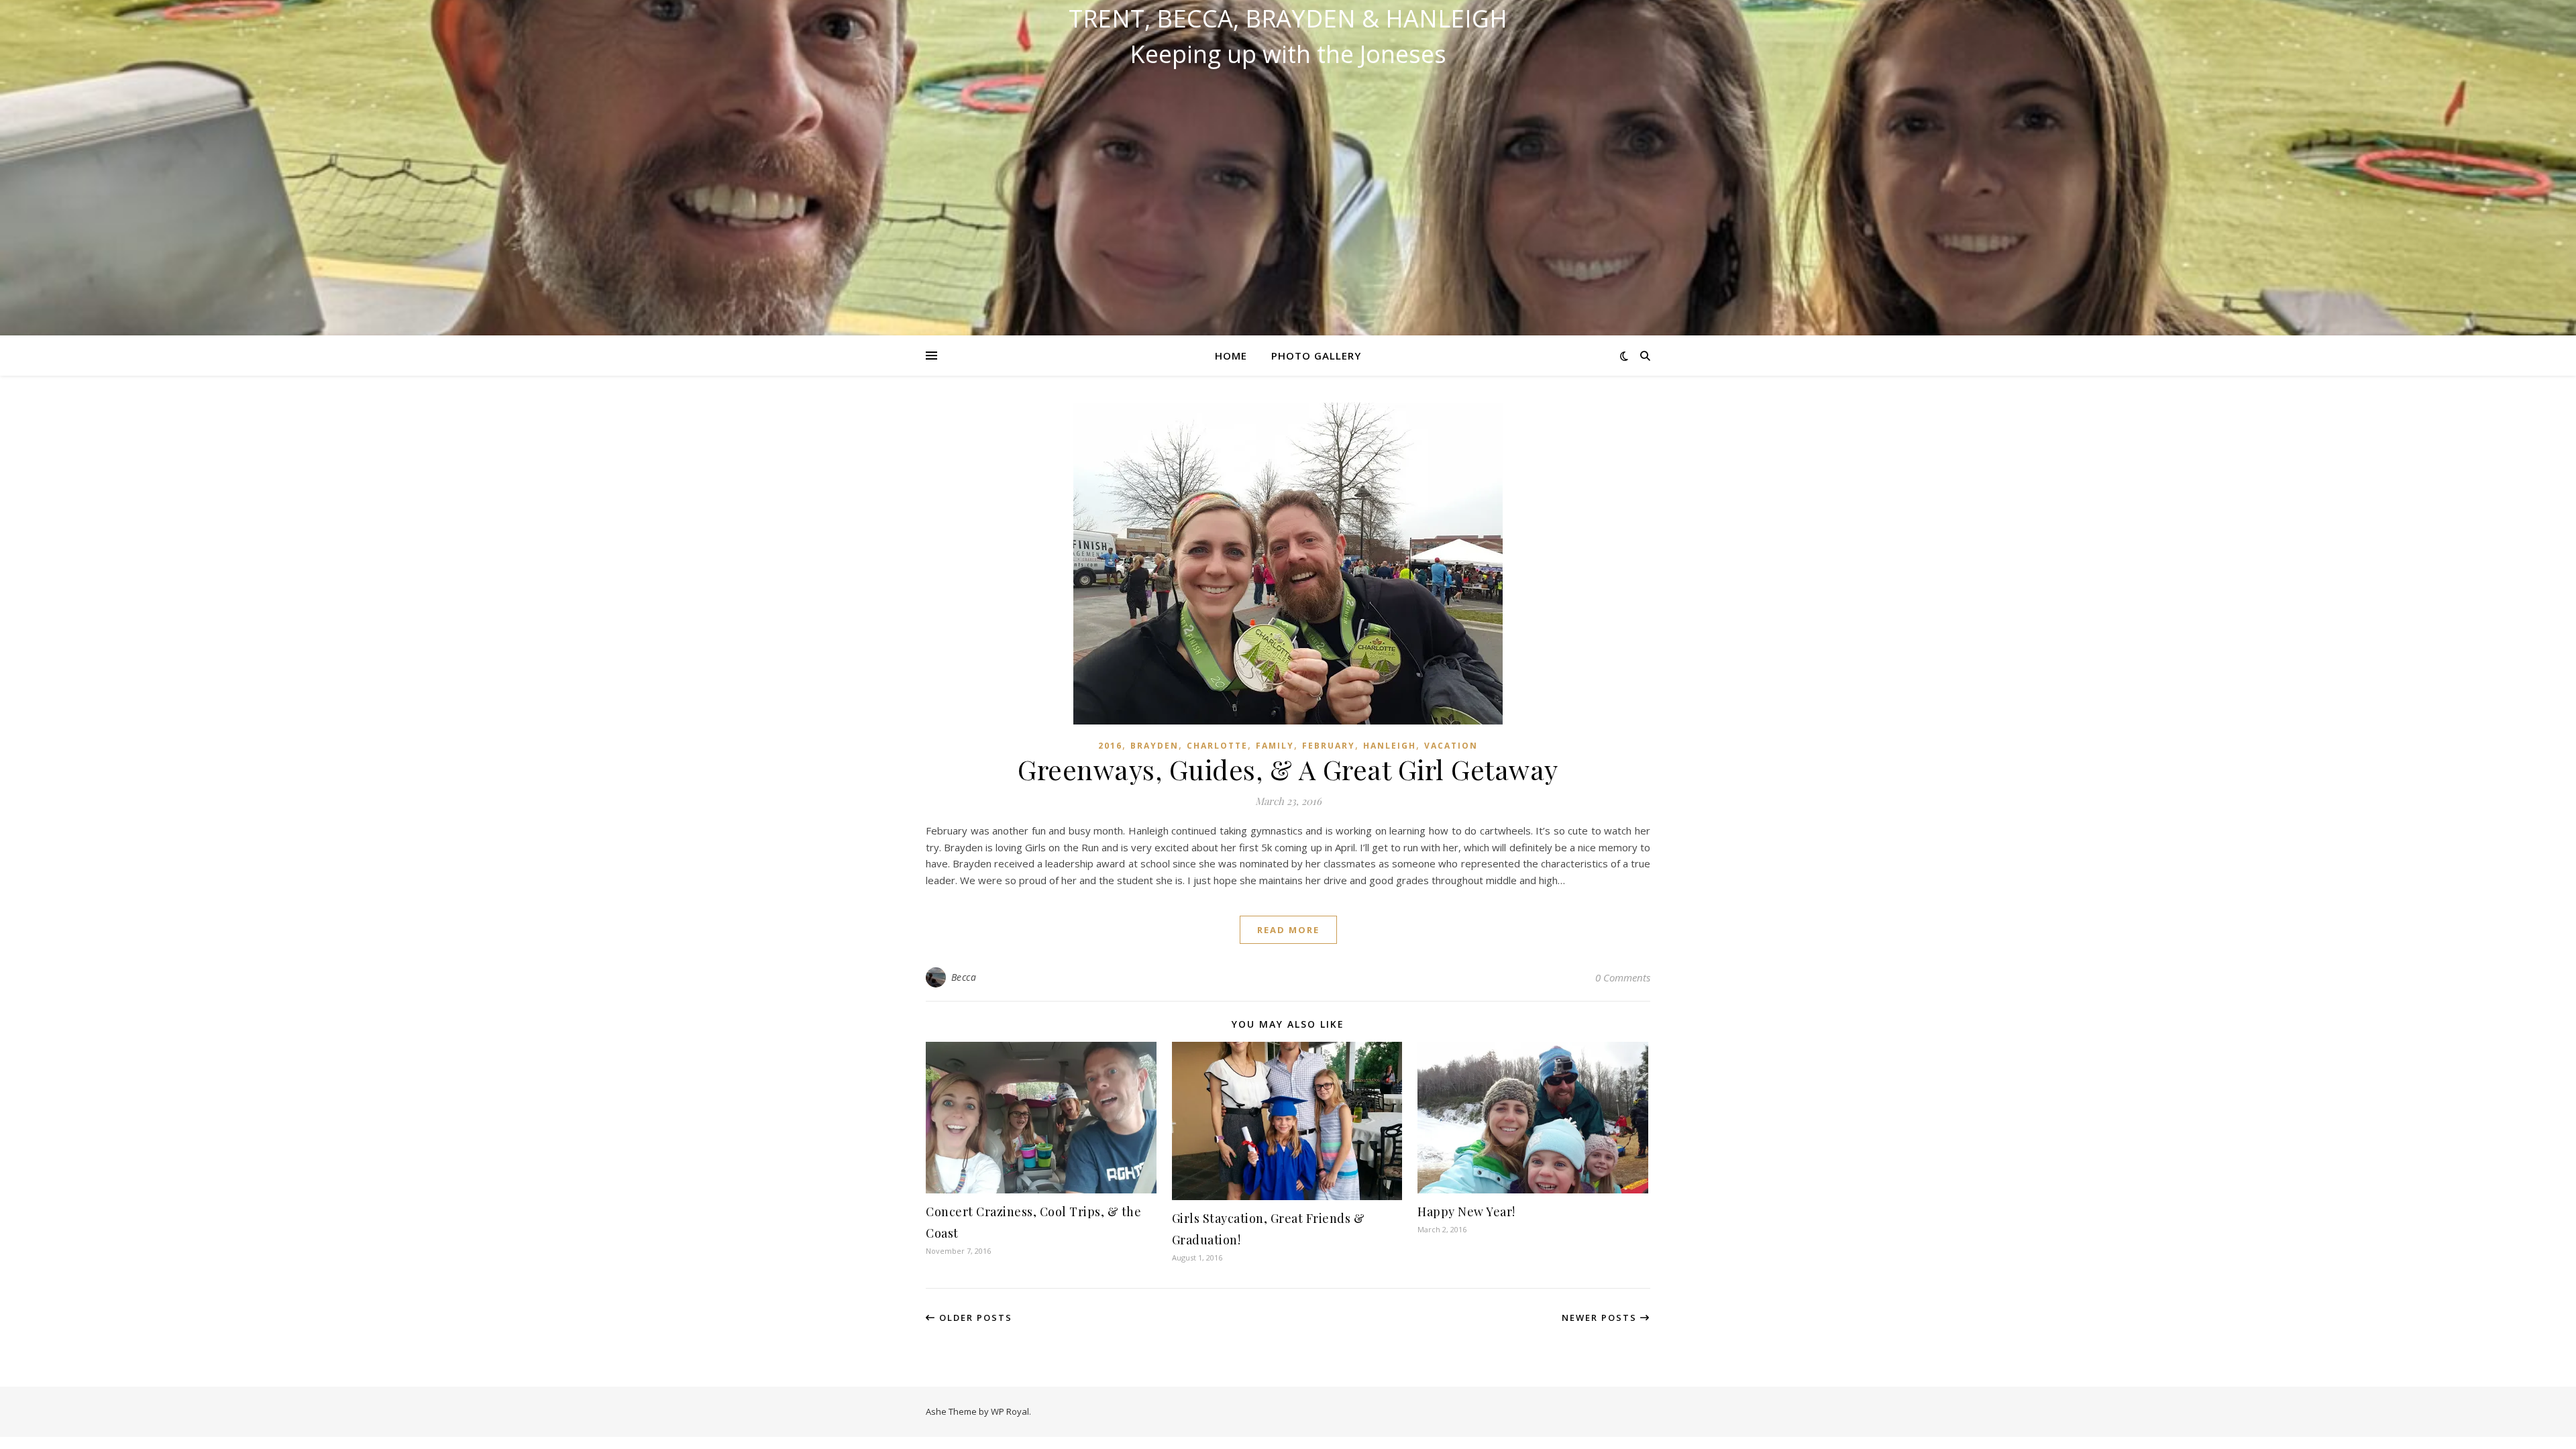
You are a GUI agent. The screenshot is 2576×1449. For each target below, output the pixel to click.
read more (1288, 930)
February (1329, 746)
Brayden (1155, 746)
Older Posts (974, 1318)
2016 (1110, 746)
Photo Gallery (1316, 356)
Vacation (1451, 746)
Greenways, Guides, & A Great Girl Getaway (1288, 769)
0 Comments (1623, 977)
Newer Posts (1601, 1318)
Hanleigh (1390, 746)
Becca (964, 977)
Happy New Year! (1466, 1212)
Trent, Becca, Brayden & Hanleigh (1288, 19)
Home (1231, 356)
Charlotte (1217, 746)
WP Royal (1010, 1411)
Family (1275, 746)
